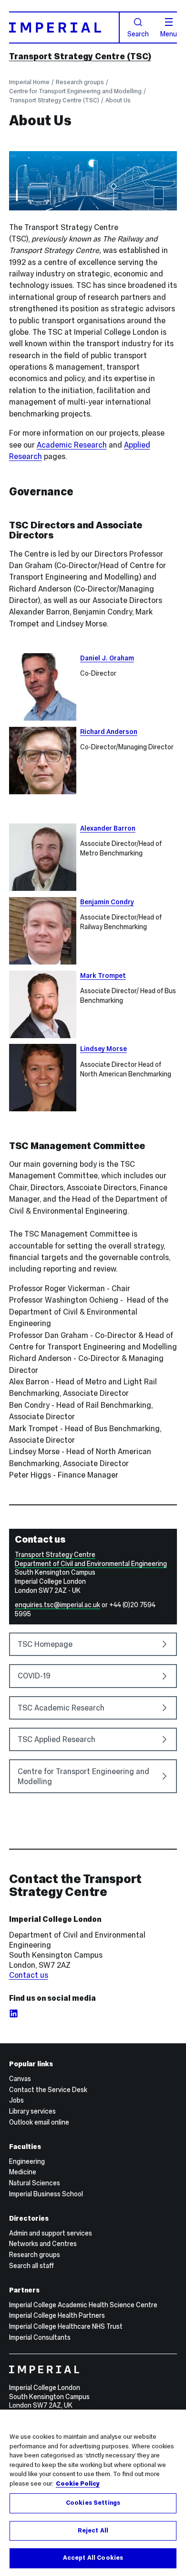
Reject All (93, 2531)
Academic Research (72, 445)
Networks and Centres (43, 2244)
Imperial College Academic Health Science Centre (83, 2305)
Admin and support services (51, 2233)
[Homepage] (64, 27)
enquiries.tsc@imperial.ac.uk (57, 1605)
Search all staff (31, 2266)
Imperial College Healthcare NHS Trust (66, 2326)
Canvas (20, 2079)
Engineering (27, 2161)
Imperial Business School (46, 2194)
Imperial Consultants (40, 2337)
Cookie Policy (78, 2484)
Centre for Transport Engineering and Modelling (75, 91)
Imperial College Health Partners (57, 2315)
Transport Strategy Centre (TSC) (80, 56)
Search (138, 33)
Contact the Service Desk (48, 2090)
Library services (32, 2111)
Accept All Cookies (93, 2558)
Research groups (80, 82)
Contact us (29, 1975)
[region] (93, 2493)
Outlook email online (39, 2122)
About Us (118, 100)
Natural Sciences (35, 2183)
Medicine (23, 2172)
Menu (169, 33)
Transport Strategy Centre (55, 1555)
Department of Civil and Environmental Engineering (91, 1564)
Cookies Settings (93, 2503)
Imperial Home (29, 82)
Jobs (16, 2100)
